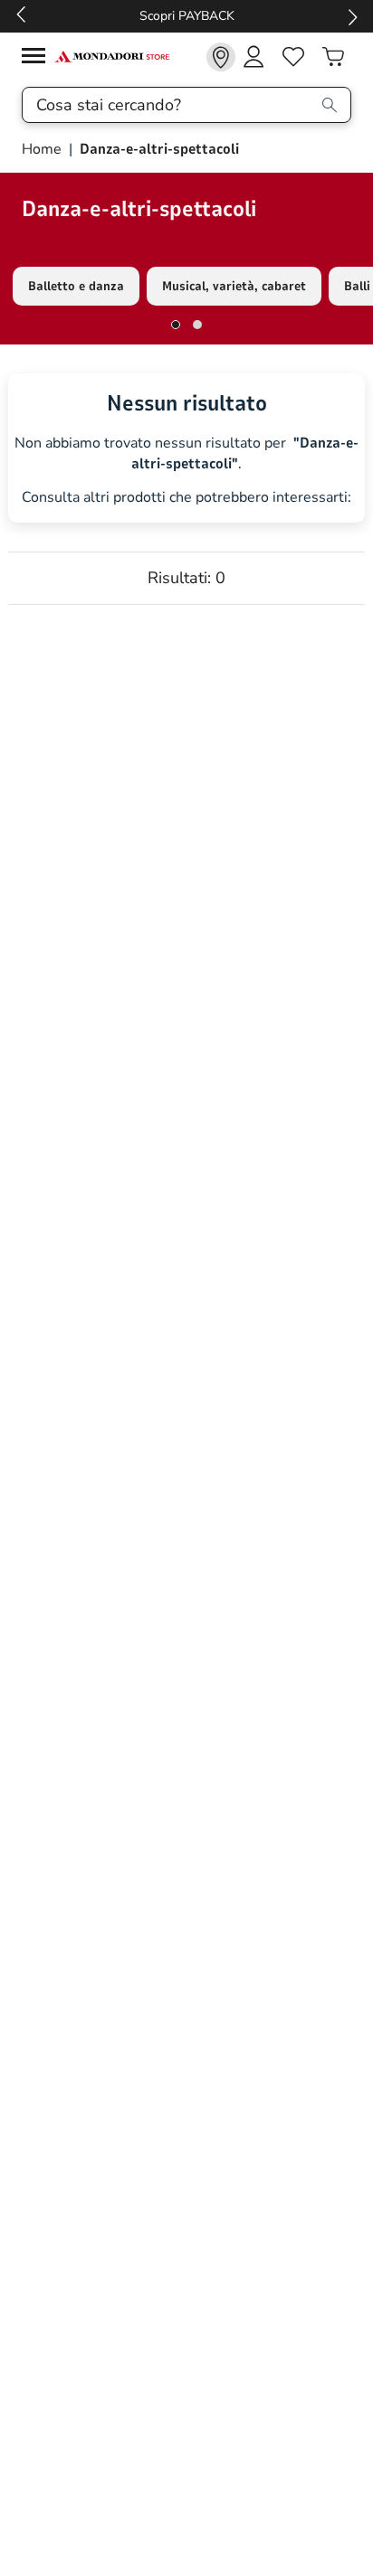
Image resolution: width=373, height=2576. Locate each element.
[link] (221, 57)
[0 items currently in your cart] (333, 57)
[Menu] (38, 58)
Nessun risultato (187, 403)
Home (43, 149)
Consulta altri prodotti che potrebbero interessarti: (186, 498)
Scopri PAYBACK (187, 16)
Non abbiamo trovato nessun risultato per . (186, 453)
